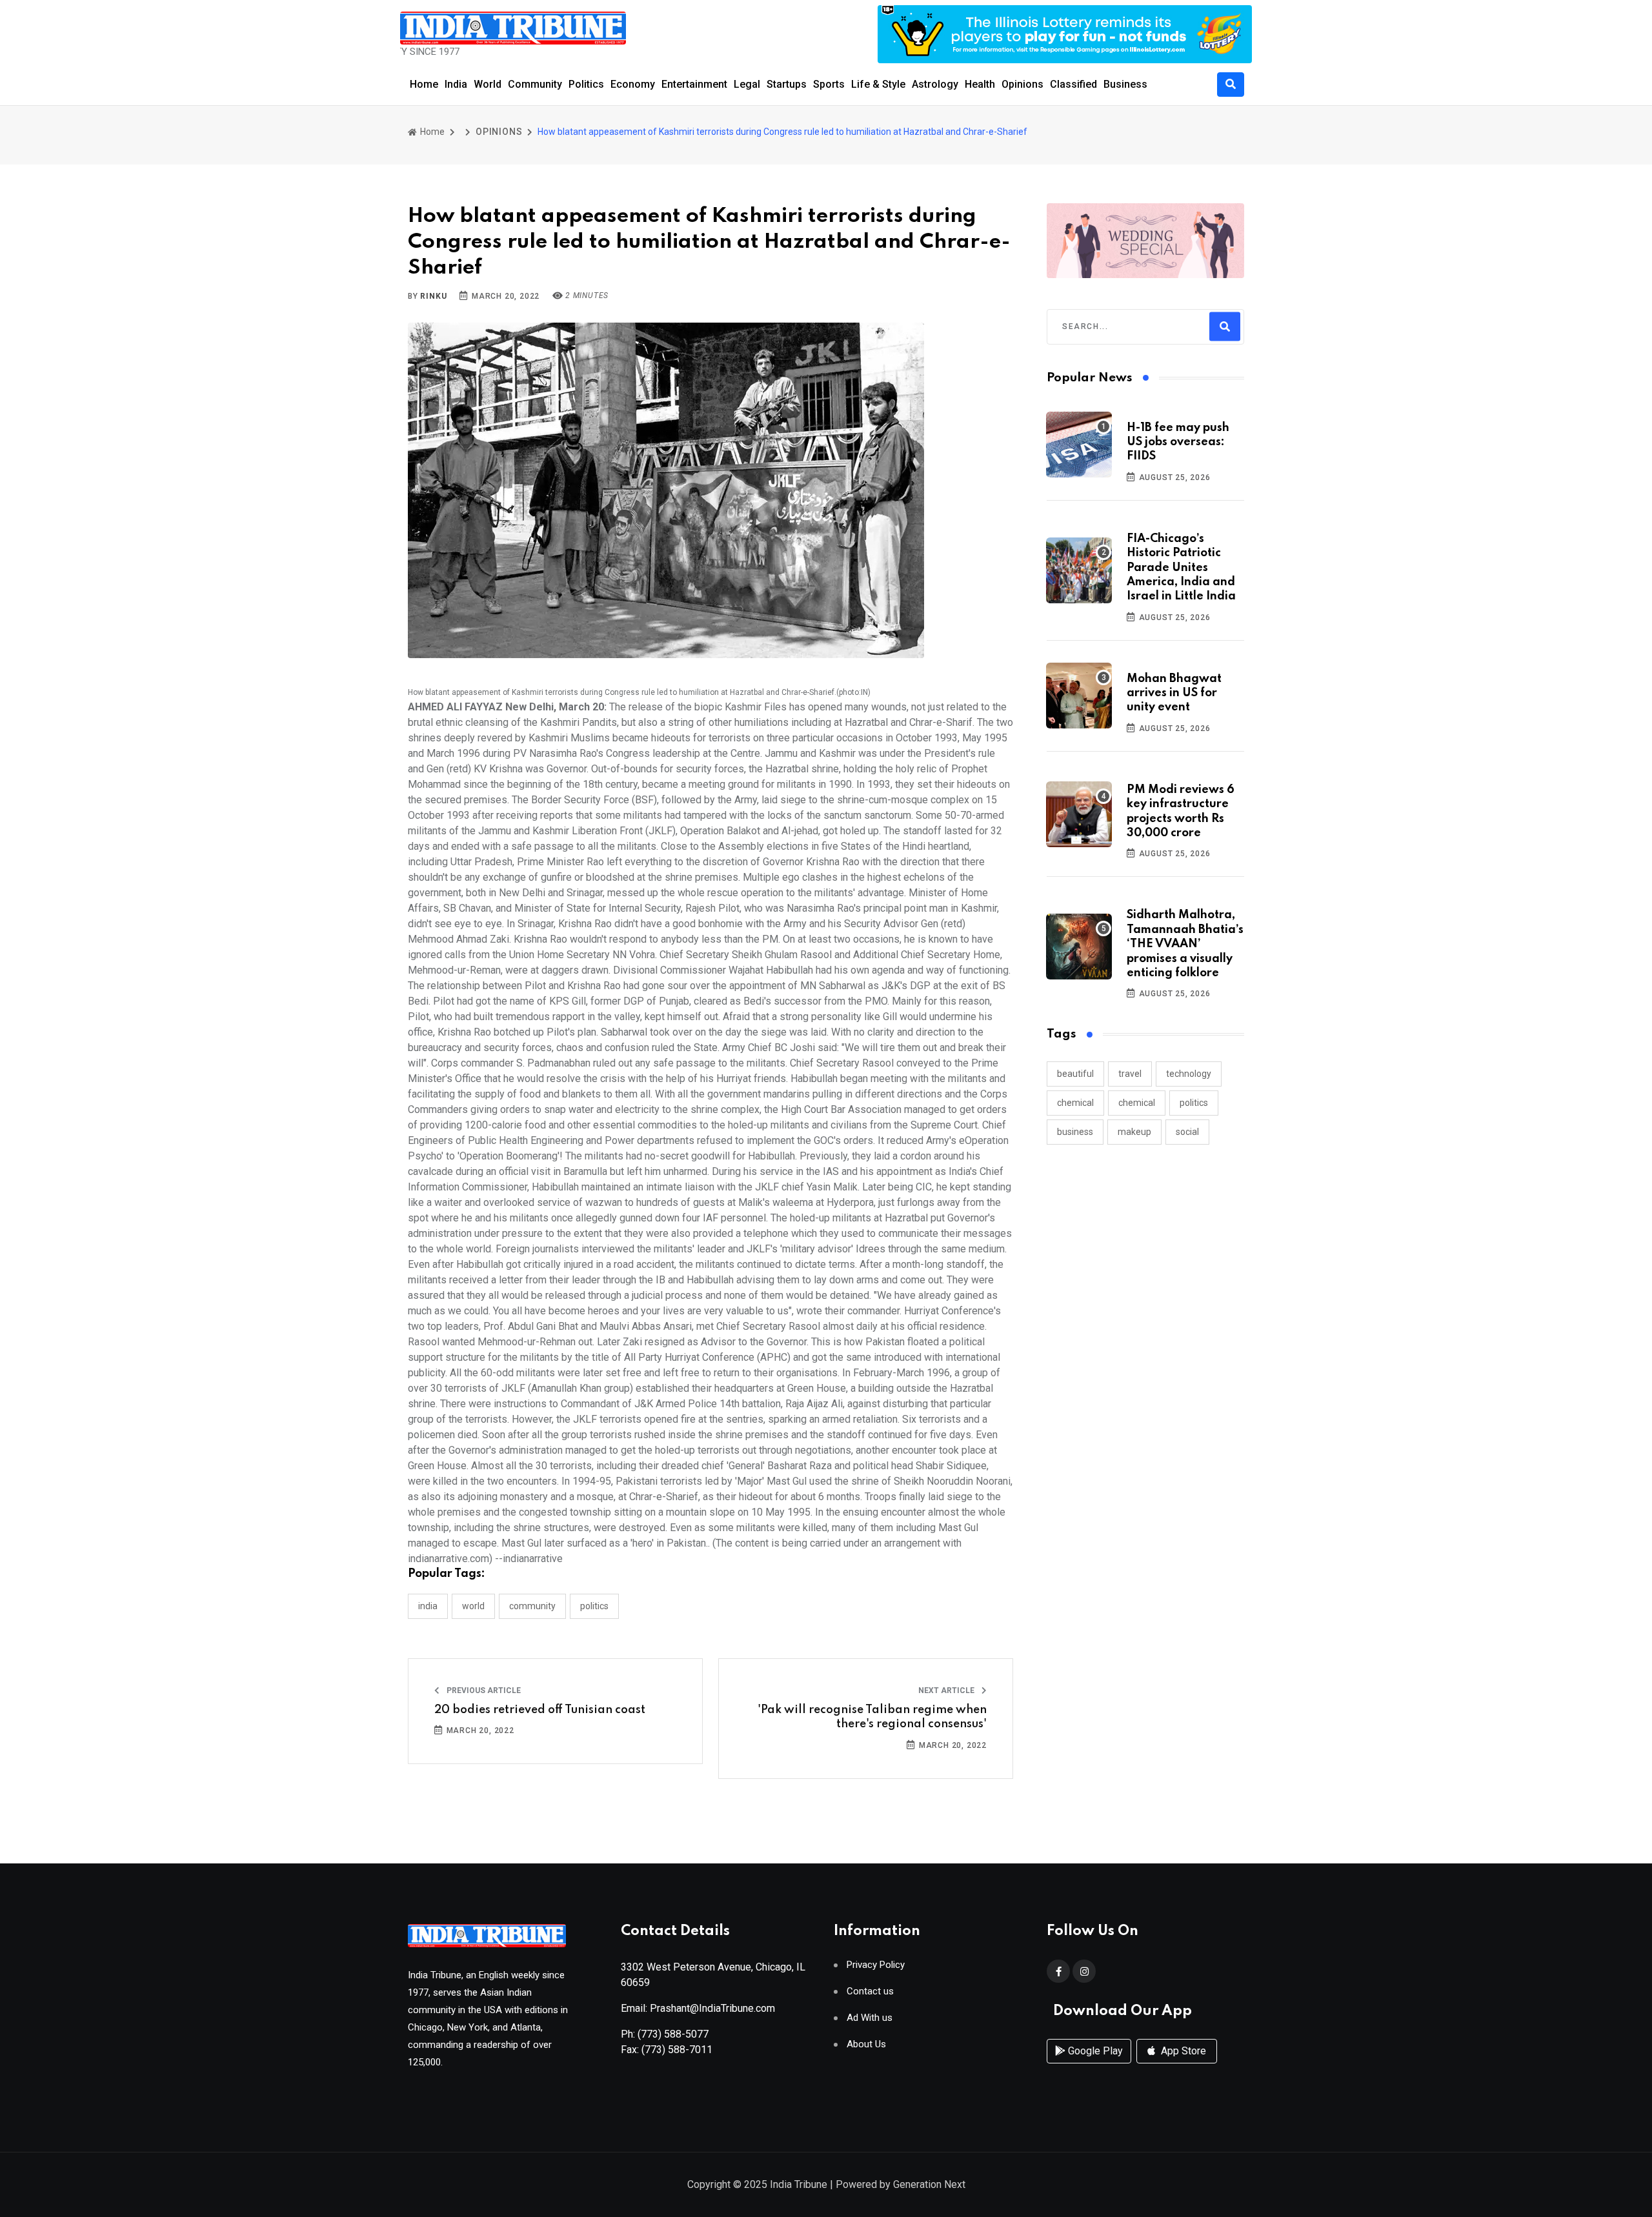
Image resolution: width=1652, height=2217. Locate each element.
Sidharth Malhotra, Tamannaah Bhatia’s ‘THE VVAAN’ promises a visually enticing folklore (1185, 944)
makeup (1134, 1132)
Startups (787, 84)
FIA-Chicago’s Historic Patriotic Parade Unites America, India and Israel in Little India (1181, 568)
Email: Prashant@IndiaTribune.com (698, 2008)
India (456, 84)
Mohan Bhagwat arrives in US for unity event (1174, 693)
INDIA (428, 1606)
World (488, 84)
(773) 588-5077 (673, 2034)
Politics (586, 84)
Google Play (1094, 2051)
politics (1194, 1103)
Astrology (935, 84)
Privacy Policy (876, 1965)
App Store (1182, 2051)
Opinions (1022, 84)
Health (980, 84)
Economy (633, 84)
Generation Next (929, 2184)
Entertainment (694, 84)
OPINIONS (499, 132)
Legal (747, 84)
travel (1130, 1074)
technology (1189, 1074)
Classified (1073, 84)
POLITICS (594, 1606)
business (1075, 1132)
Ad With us (870, 2018)
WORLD (473, 1606)
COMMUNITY (532, 1606)
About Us (866, 2044)
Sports (829, 84)
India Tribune (799, 2184)
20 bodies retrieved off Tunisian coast (540, 1710)
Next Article (947, 1690)
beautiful (1075, 1074)
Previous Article (483, 1690)
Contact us (870, 1991)
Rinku (433, 296)
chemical (1075, 1103)
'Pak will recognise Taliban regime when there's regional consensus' (872, 1717)
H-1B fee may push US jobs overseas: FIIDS (1178, 442)
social (1187, 1132)
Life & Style (878, 84)
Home (424, 84)
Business (1125, 84)
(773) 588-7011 (677, 2050)
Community (535, 84)
